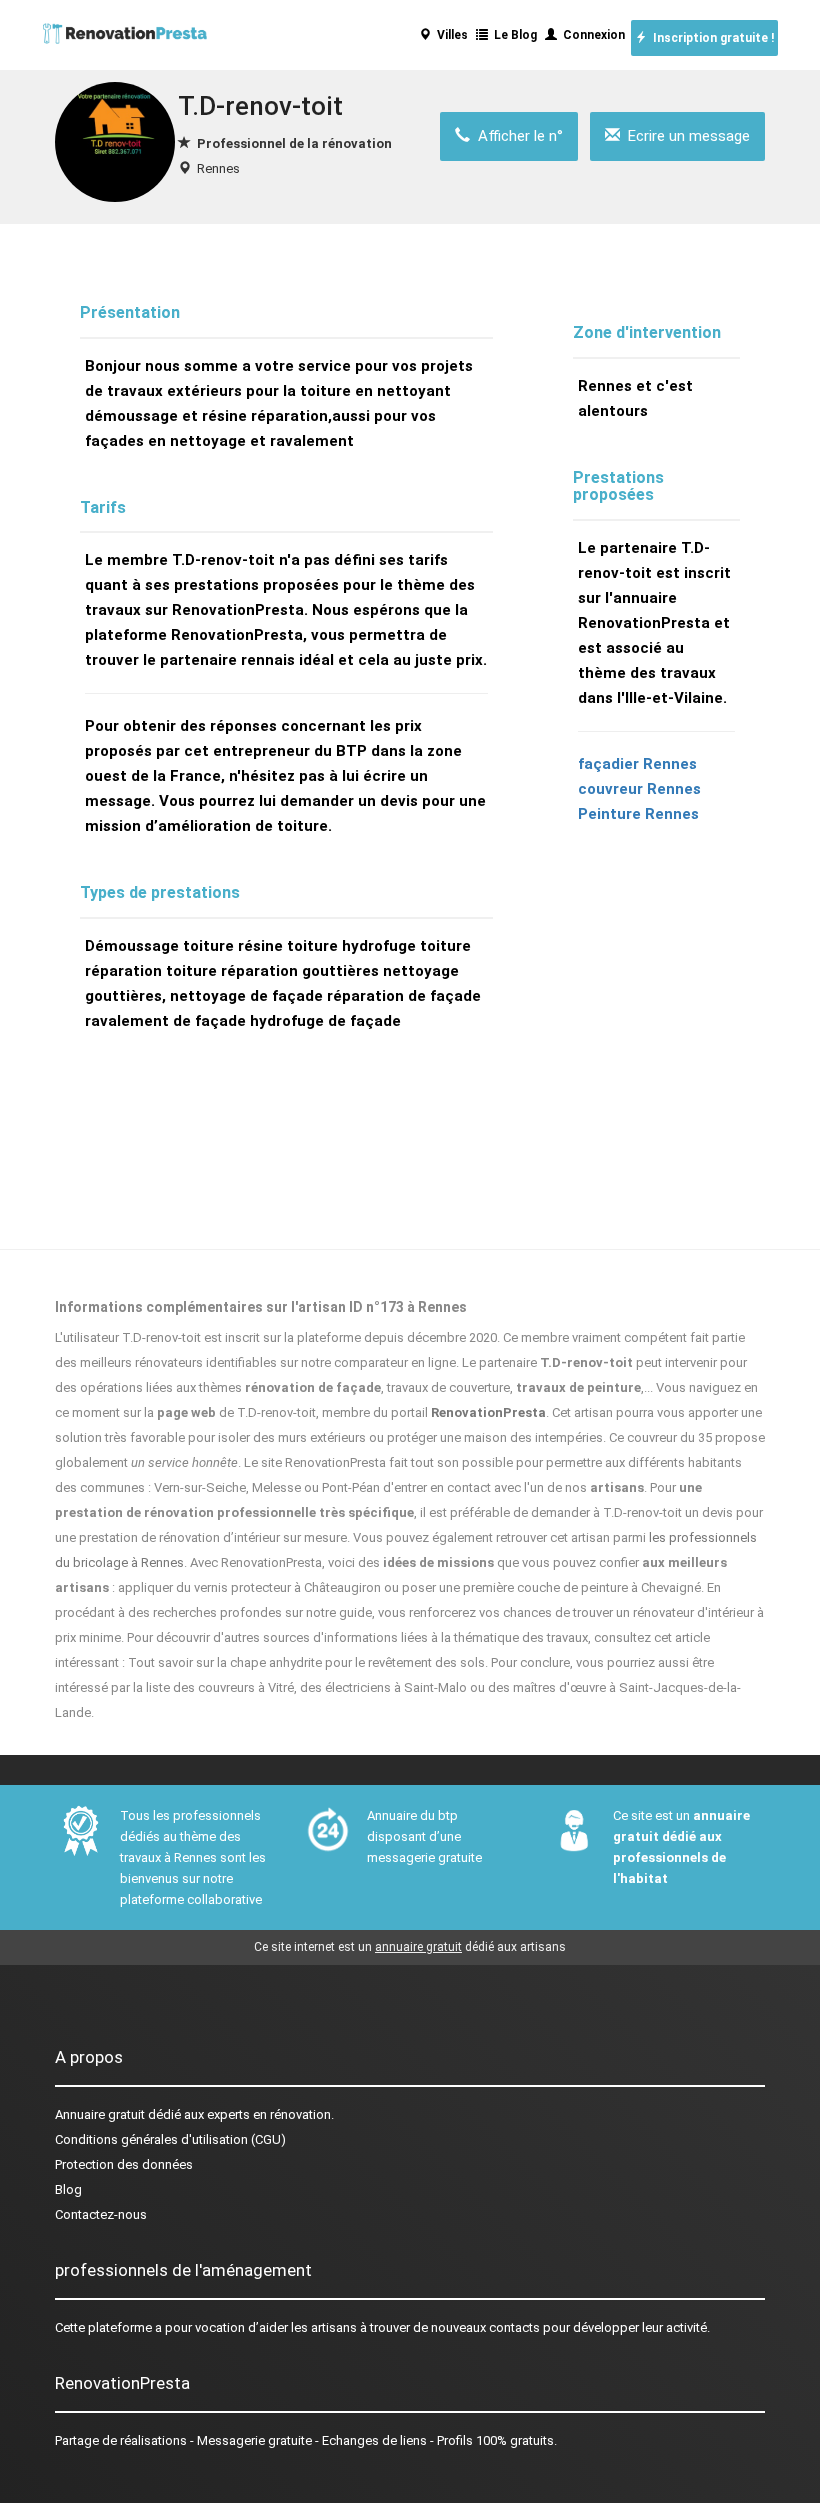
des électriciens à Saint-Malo (383, 1687)
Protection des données (124, 2164)
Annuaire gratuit (100, 2114)
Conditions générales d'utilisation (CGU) (170, 2139)
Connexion (591, 35)
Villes (449, 35)
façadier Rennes (637, 764)
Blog (68, 2189)
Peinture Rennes (638, 814)
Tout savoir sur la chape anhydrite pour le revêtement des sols (306, 1662)
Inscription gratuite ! (710, 38)
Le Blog (512, 35)
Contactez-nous (101, 2214)
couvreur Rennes (639, 789)
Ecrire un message (685, 136)
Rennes (218, 168)
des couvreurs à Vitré (233, 1687)
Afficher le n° (516, 136)
